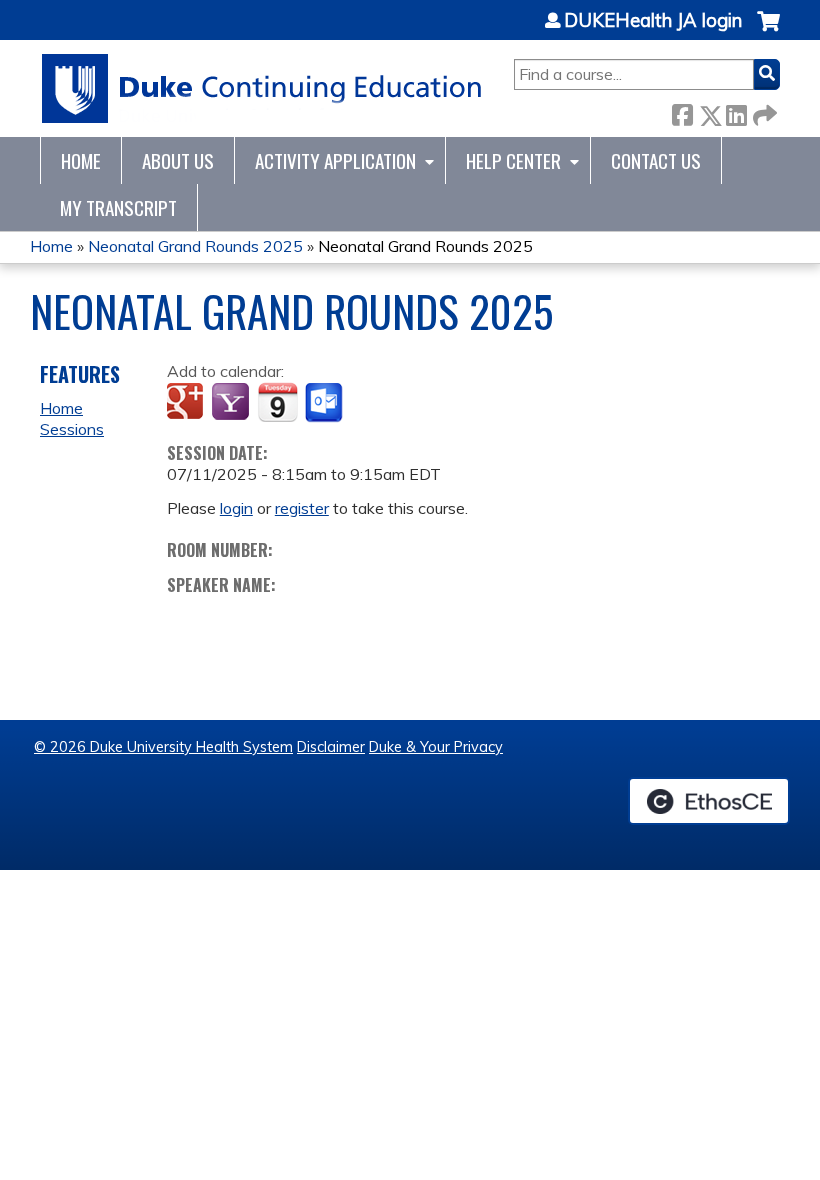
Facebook (682, 111)
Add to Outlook (325, 403)
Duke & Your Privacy (436, 747)
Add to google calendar (187, 403)
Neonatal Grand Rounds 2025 (195, 246)
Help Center (513, 160)
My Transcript (118, 207)
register (302, 508)
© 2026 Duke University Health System (163, 747)
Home (81, 160)
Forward (763, 111)
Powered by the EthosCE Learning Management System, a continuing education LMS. (709, 801)
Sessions (72, 429)
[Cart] (768, 31)
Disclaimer (331, 747)
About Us (178, 160)
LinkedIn (736, 111)
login (236, 508)
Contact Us (656, 160)
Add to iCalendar (277, 402)
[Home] (262, 88)
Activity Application (335, 160)
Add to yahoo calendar (232, 403)
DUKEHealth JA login (653, 21)
